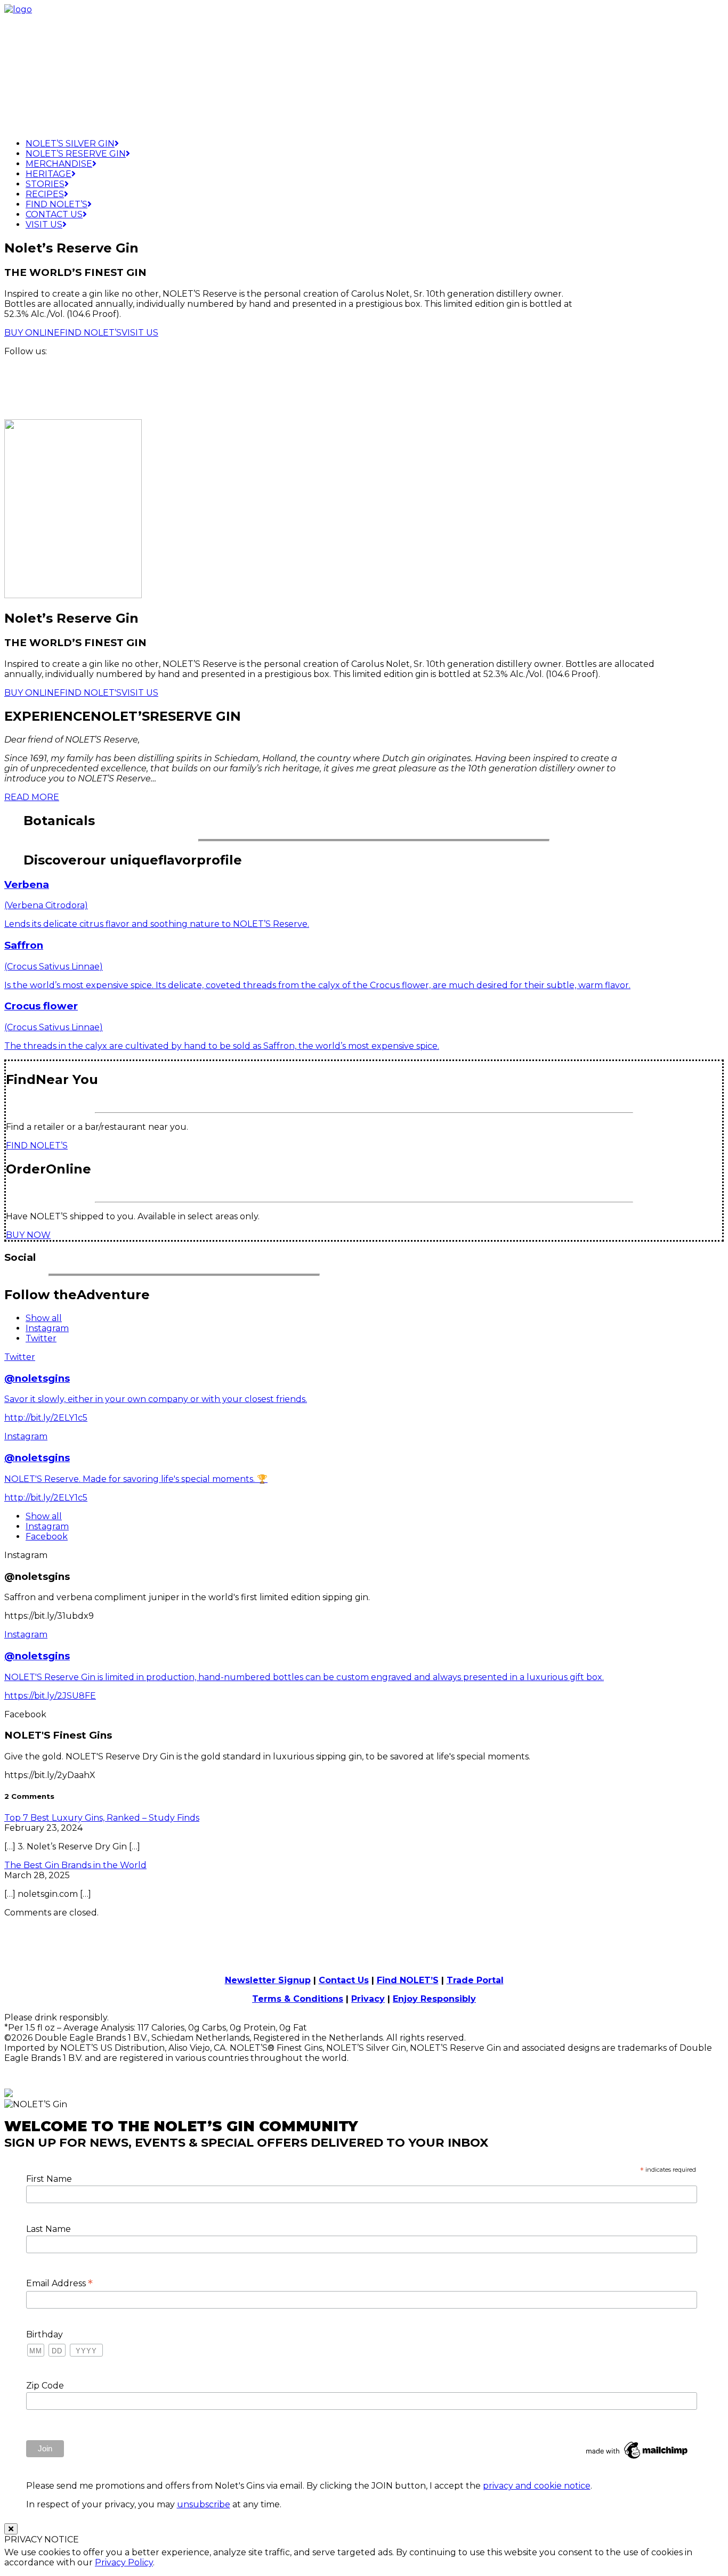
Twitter (41, 1338)
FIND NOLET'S (91, 693)
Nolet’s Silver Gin (70, 144)
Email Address (59, 2283)
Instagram (47, 1328)
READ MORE (32, 797)
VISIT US (140, 333)
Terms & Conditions (298, 1999)
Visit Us (44, 225)
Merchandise (59, 164)
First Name (49, 2179)
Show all (44, 1318)
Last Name (48, 2229)
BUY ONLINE (32, 333)
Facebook (47, 1536)
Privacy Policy (124, 2562)
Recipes (45, 194)
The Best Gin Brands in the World (75, 1865)
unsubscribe (204, 2504)
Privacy (368, 1999)
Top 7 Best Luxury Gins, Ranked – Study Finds (102, 1818)
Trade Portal (475, 1980)
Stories (45, 184)
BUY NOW (28, 1235)
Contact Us (54, 214)
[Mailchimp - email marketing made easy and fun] (637, 2459)
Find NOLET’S (408, 1980)
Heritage (48, 174)
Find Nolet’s (56, 204)
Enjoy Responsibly (434, 1999)
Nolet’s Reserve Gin (76, 154)
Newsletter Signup (268, 1980)
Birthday (45, 2334)
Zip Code (45, 2386)
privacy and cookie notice (537, 2486)
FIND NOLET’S (91, 333)
